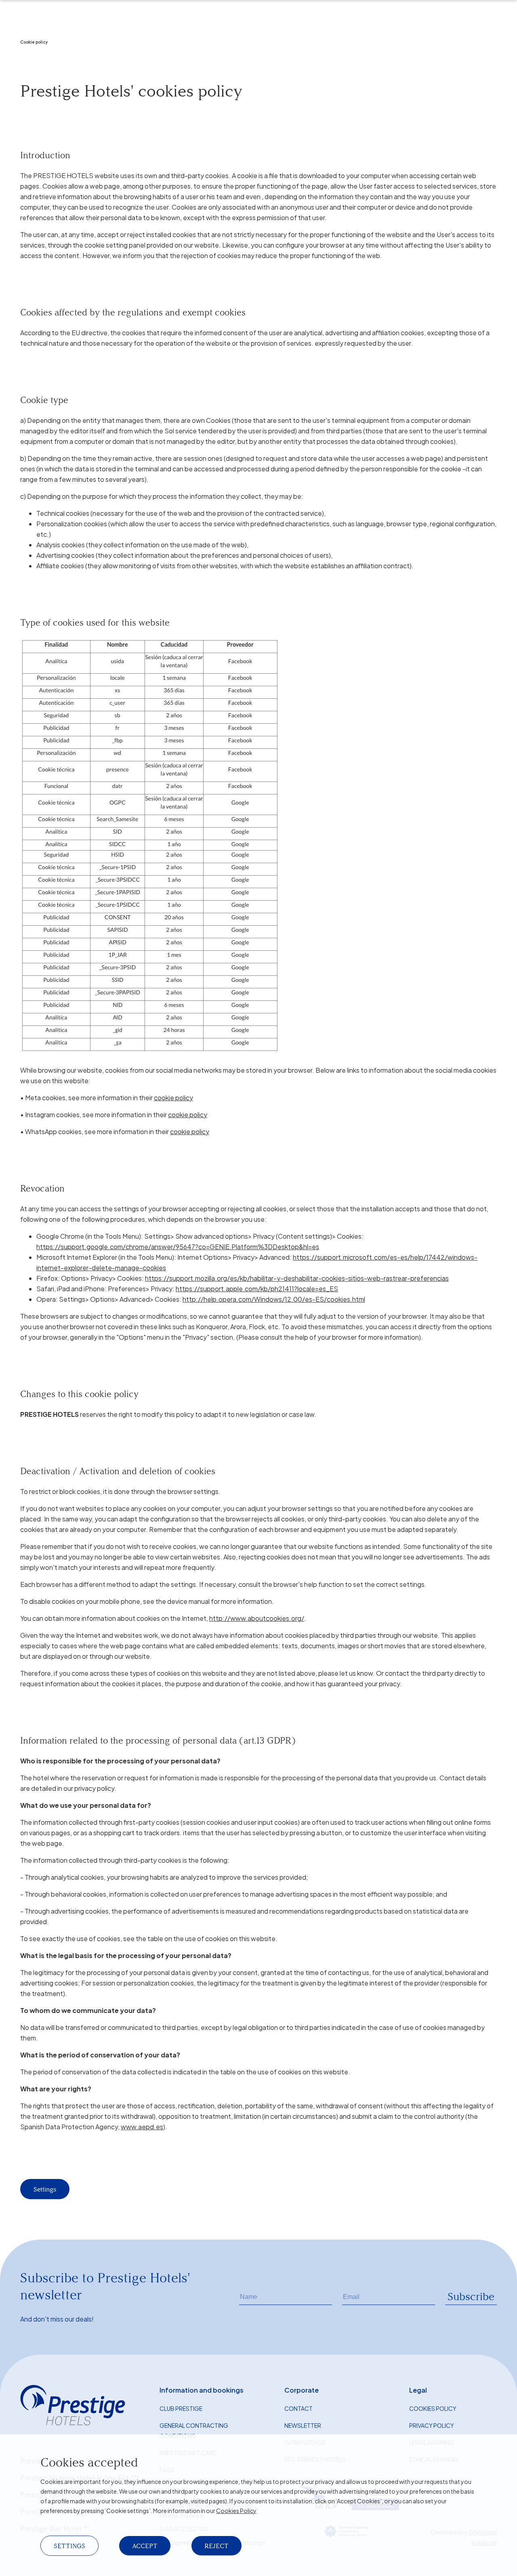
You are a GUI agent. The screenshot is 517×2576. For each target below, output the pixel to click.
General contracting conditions (194, 2431)
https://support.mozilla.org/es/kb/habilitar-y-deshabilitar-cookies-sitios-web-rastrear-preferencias (297, 1278)
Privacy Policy (432, 2425)
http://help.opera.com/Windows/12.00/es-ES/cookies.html (274, 1299)
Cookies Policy (236, 2511)
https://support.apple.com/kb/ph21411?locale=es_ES (257, 1289)
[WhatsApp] (30, 51)
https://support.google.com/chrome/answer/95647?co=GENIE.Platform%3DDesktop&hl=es (178, 1247)
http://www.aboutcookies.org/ (257, 1618)
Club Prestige (181, 2408)
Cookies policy (433, 2408)
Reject (216, 2546)
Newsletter (303, 2425)
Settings (45, 2189)
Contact (298, 2408)
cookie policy (173, 1098)
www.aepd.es (142, 2127)
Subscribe (471, 2297)
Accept (145, 2546)
